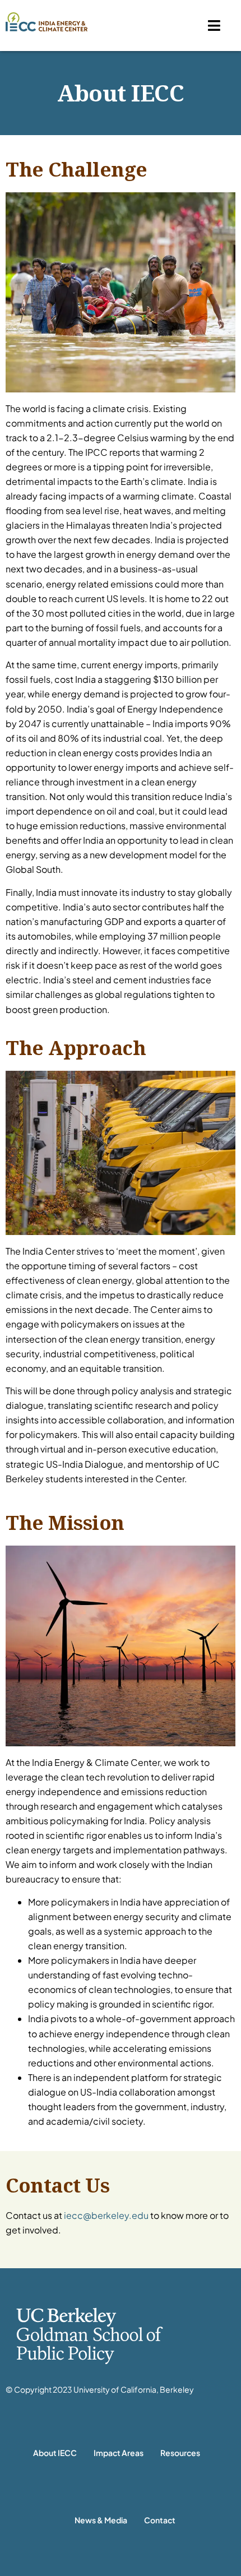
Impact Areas (119, 2453)
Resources (180, 2453)
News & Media (101, 2520)
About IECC (55, 2453)
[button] (214, 26)
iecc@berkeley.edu (106, 2215)
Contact (160, 2520)
